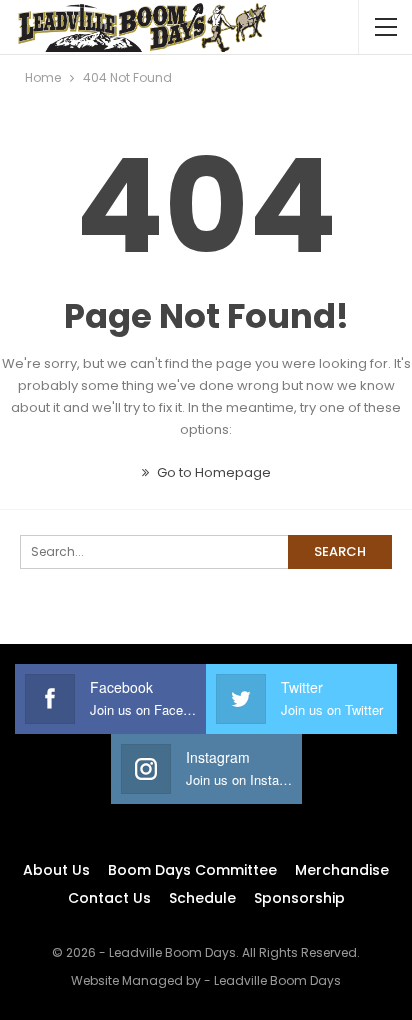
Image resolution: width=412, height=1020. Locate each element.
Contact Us (109, 898)
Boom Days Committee (192, 870)
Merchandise (342, 870)
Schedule (202, 898)
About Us (56, 870)
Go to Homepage (212, 472)
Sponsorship (299, 898)
